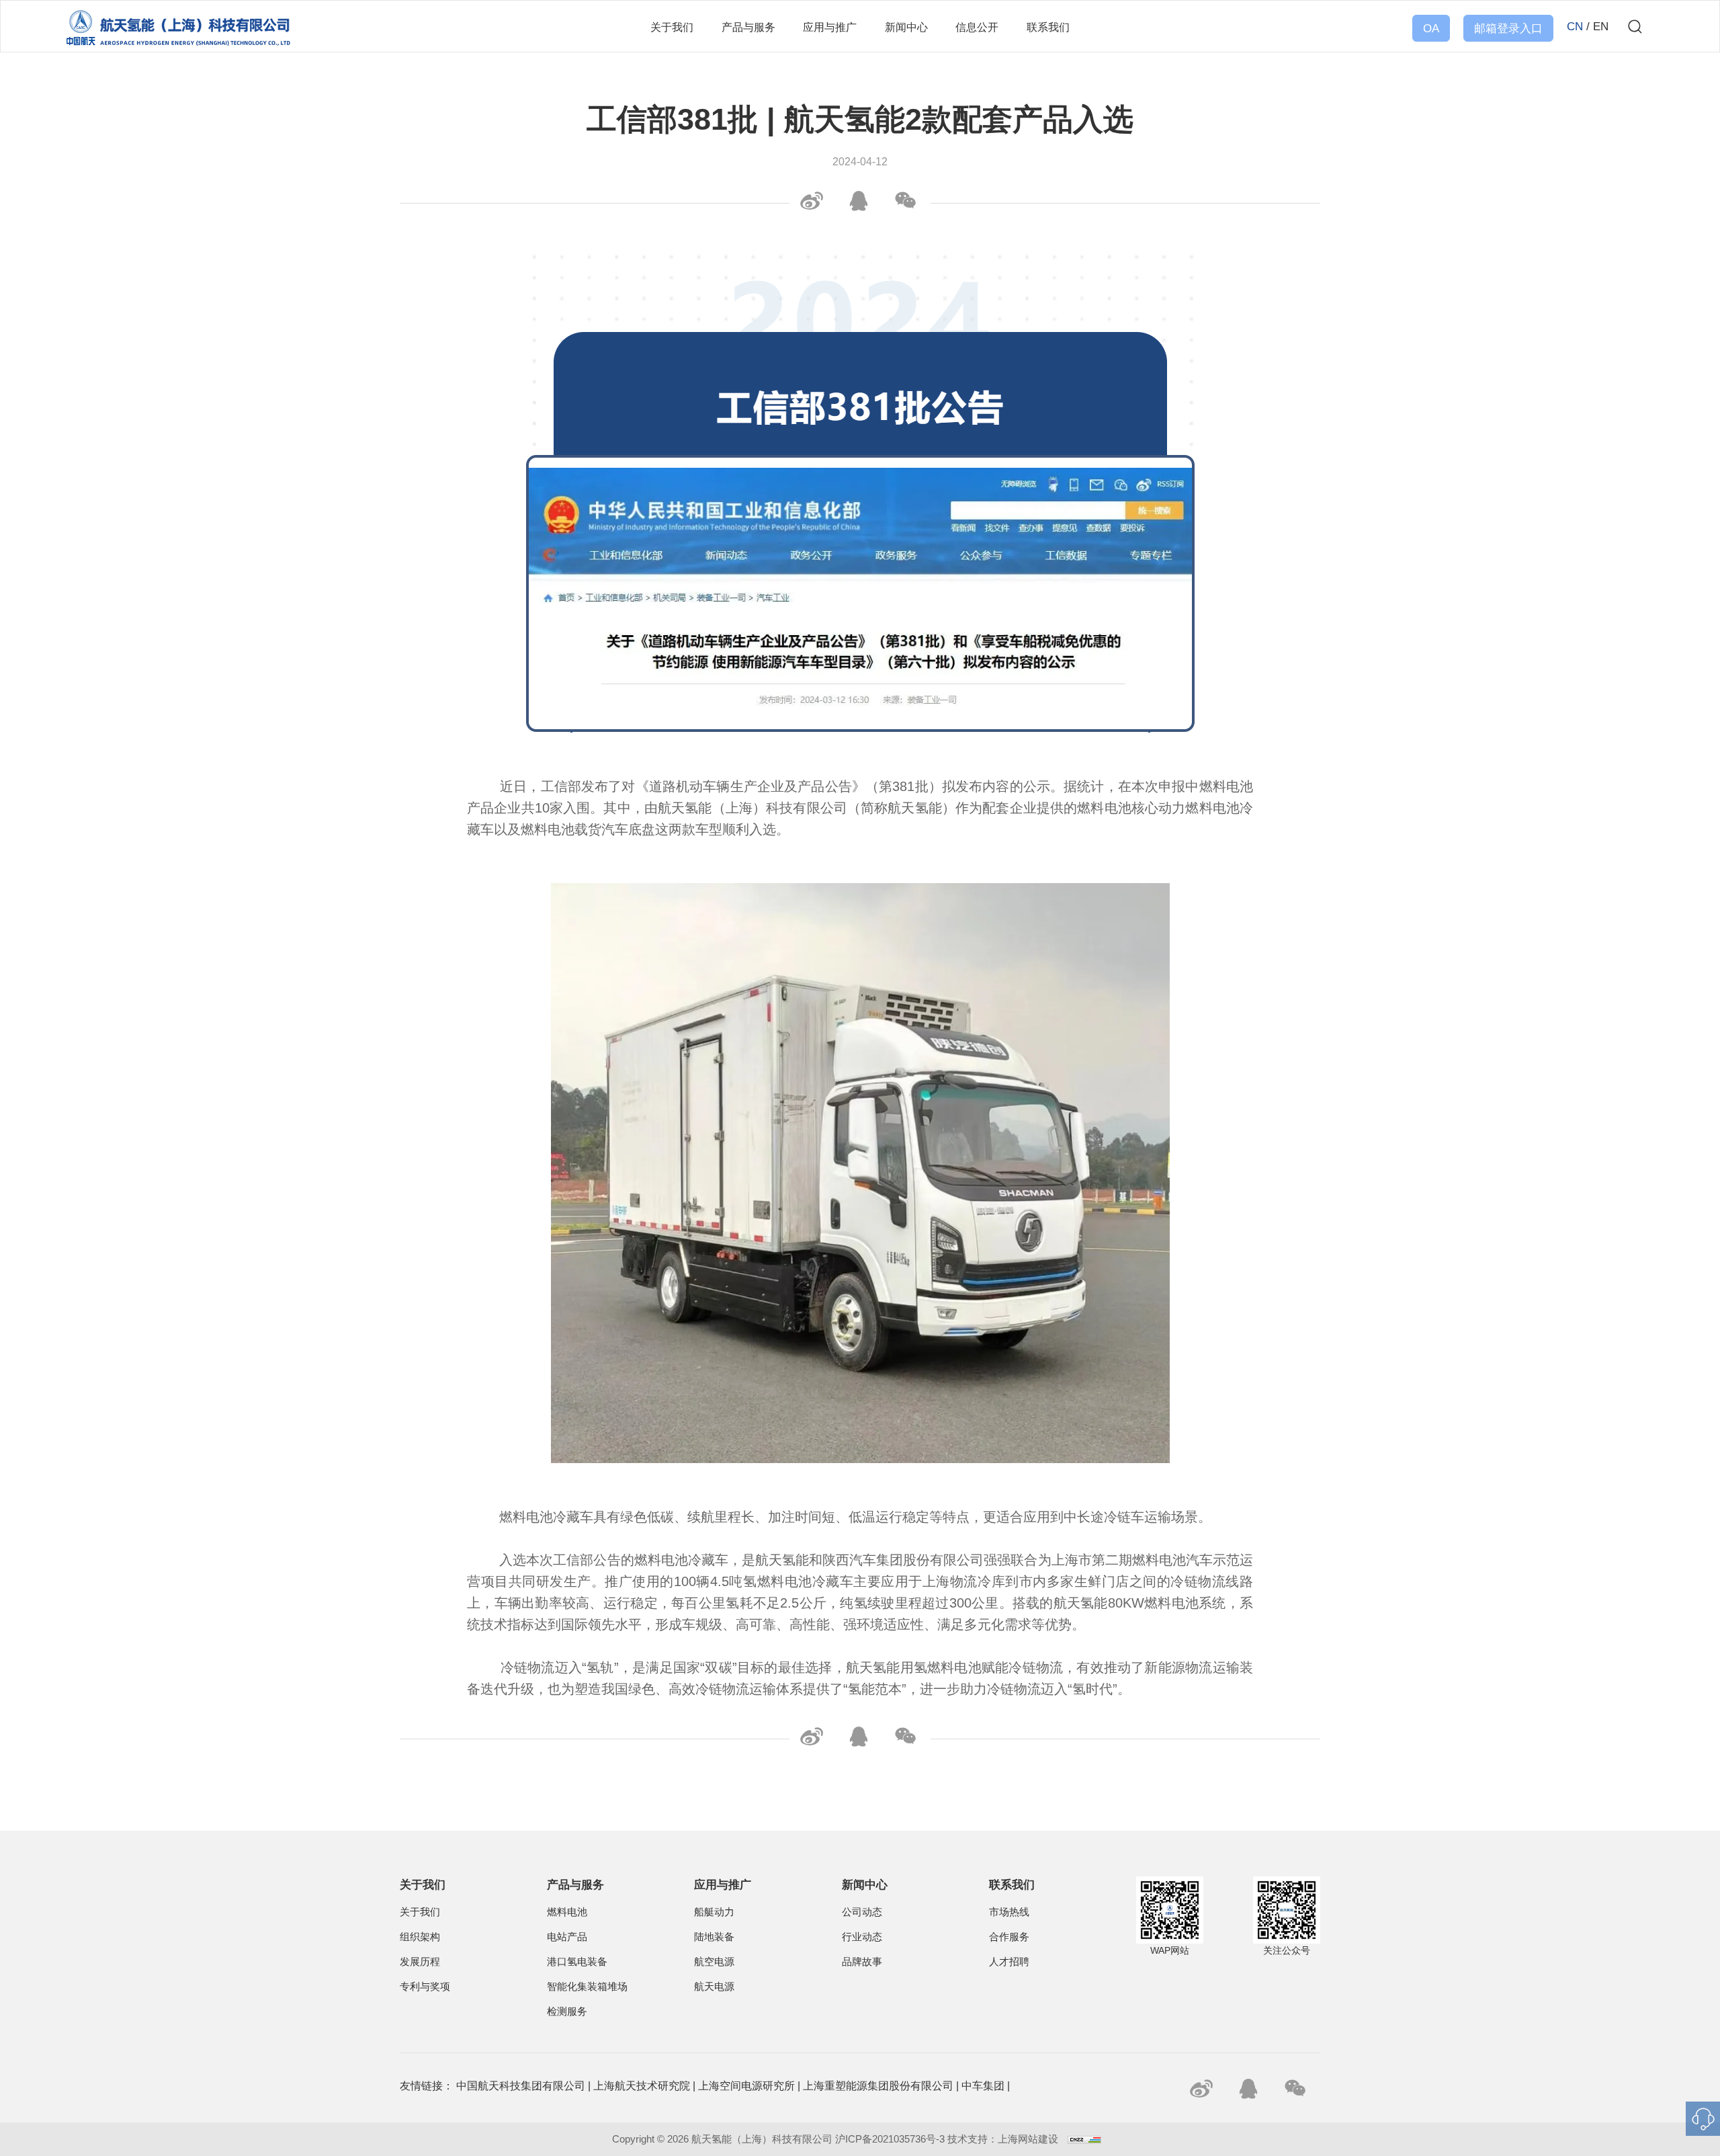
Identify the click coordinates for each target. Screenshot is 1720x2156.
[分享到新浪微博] (810, 201)
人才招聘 (1009, 1962)
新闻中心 (906, 27)
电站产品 (567, 1937)
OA (1431, 29)
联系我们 (1048, 27)
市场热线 (1009, 1912)
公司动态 (862, 1912)
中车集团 (983, 2086)
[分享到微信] (904, 201)
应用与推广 (830, 27)
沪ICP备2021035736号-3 (890, 2139)
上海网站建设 (1029, 2139)
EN (1601, 27)
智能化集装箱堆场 (587, 1987)
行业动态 (862, 1937)
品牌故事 (862, 1962)
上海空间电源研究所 (746, 2086)
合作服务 (1009, 1937)
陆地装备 (714, 1937)
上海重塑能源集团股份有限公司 (878, 2086)
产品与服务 (748, 27)
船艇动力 (714, 1912)
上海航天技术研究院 (642, 2086)
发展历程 (420, 1962)
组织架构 (420, 1937)
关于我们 (672, 27)
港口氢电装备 (577, 1962)
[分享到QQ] (857, 201)
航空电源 (714, 1962)
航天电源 (714, 1987)
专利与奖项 (425, 1987)
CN (1575, 27)
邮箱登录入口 (1508, 29)
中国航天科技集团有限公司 (521, 2086)
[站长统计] (1084, 2139)
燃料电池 (567, 1912)
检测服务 (567, 2012)
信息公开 (977, 27)
